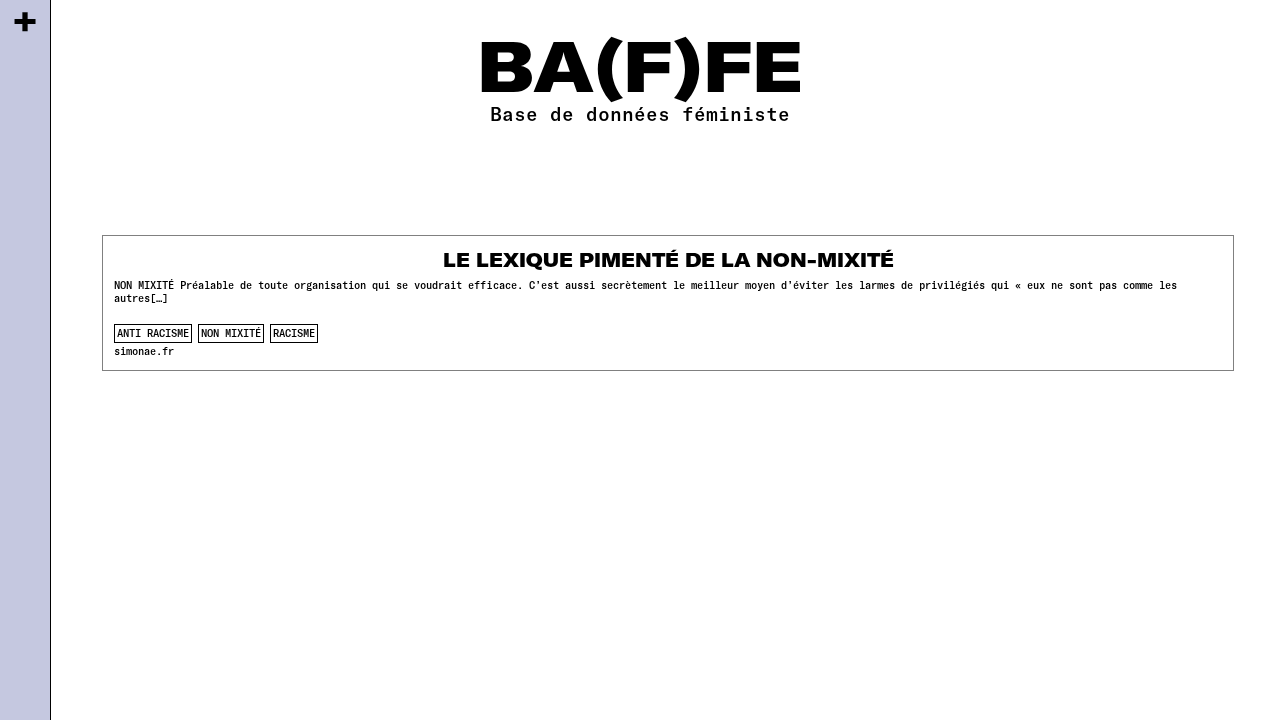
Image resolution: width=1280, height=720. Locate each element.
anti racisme (153, 333)
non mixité (231, 333)
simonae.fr (144, 351)
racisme (294, 333)
